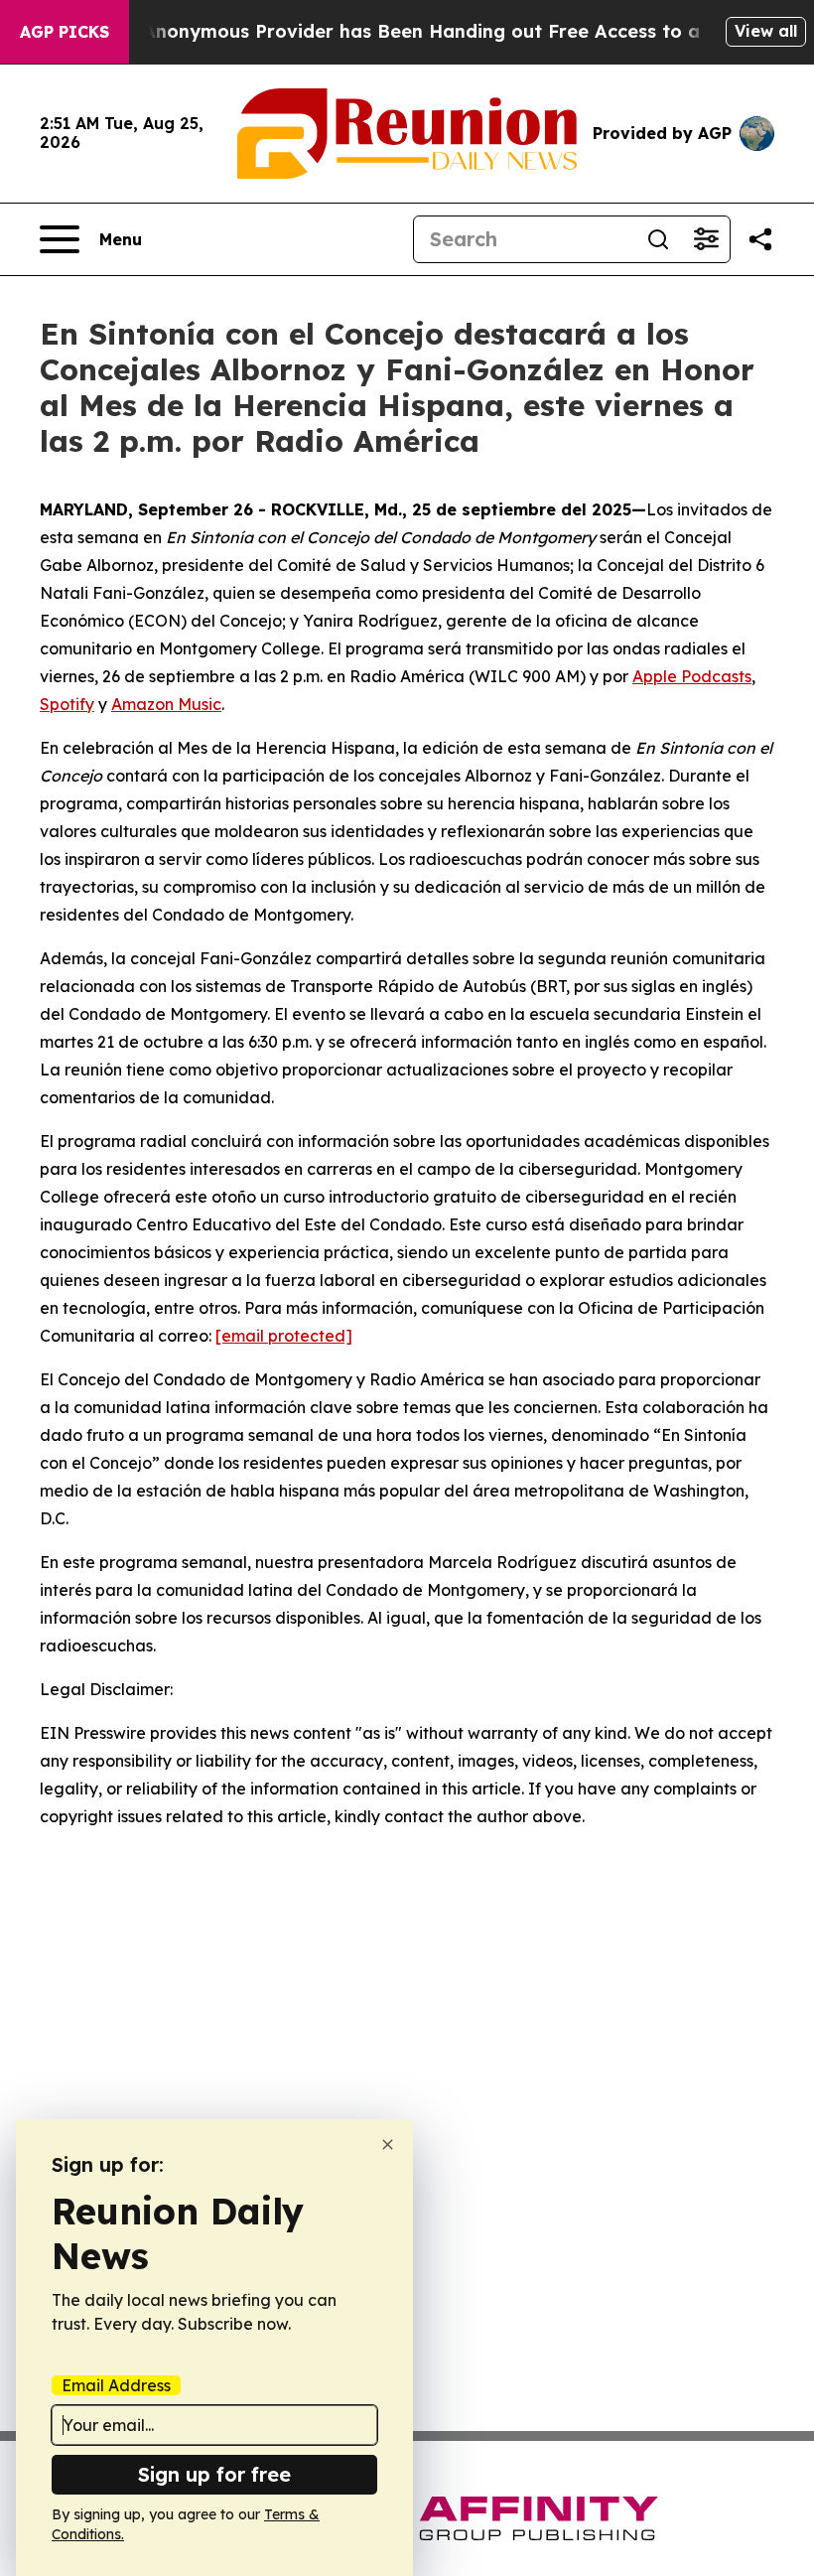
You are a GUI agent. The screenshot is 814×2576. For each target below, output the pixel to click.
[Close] (388, 2145)
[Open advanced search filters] (706, 239)
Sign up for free (214, 2474)
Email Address (116, 2385)
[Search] (658, 239)
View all (766, 31)
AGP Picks (65, 32)
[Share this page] (760, 239)
